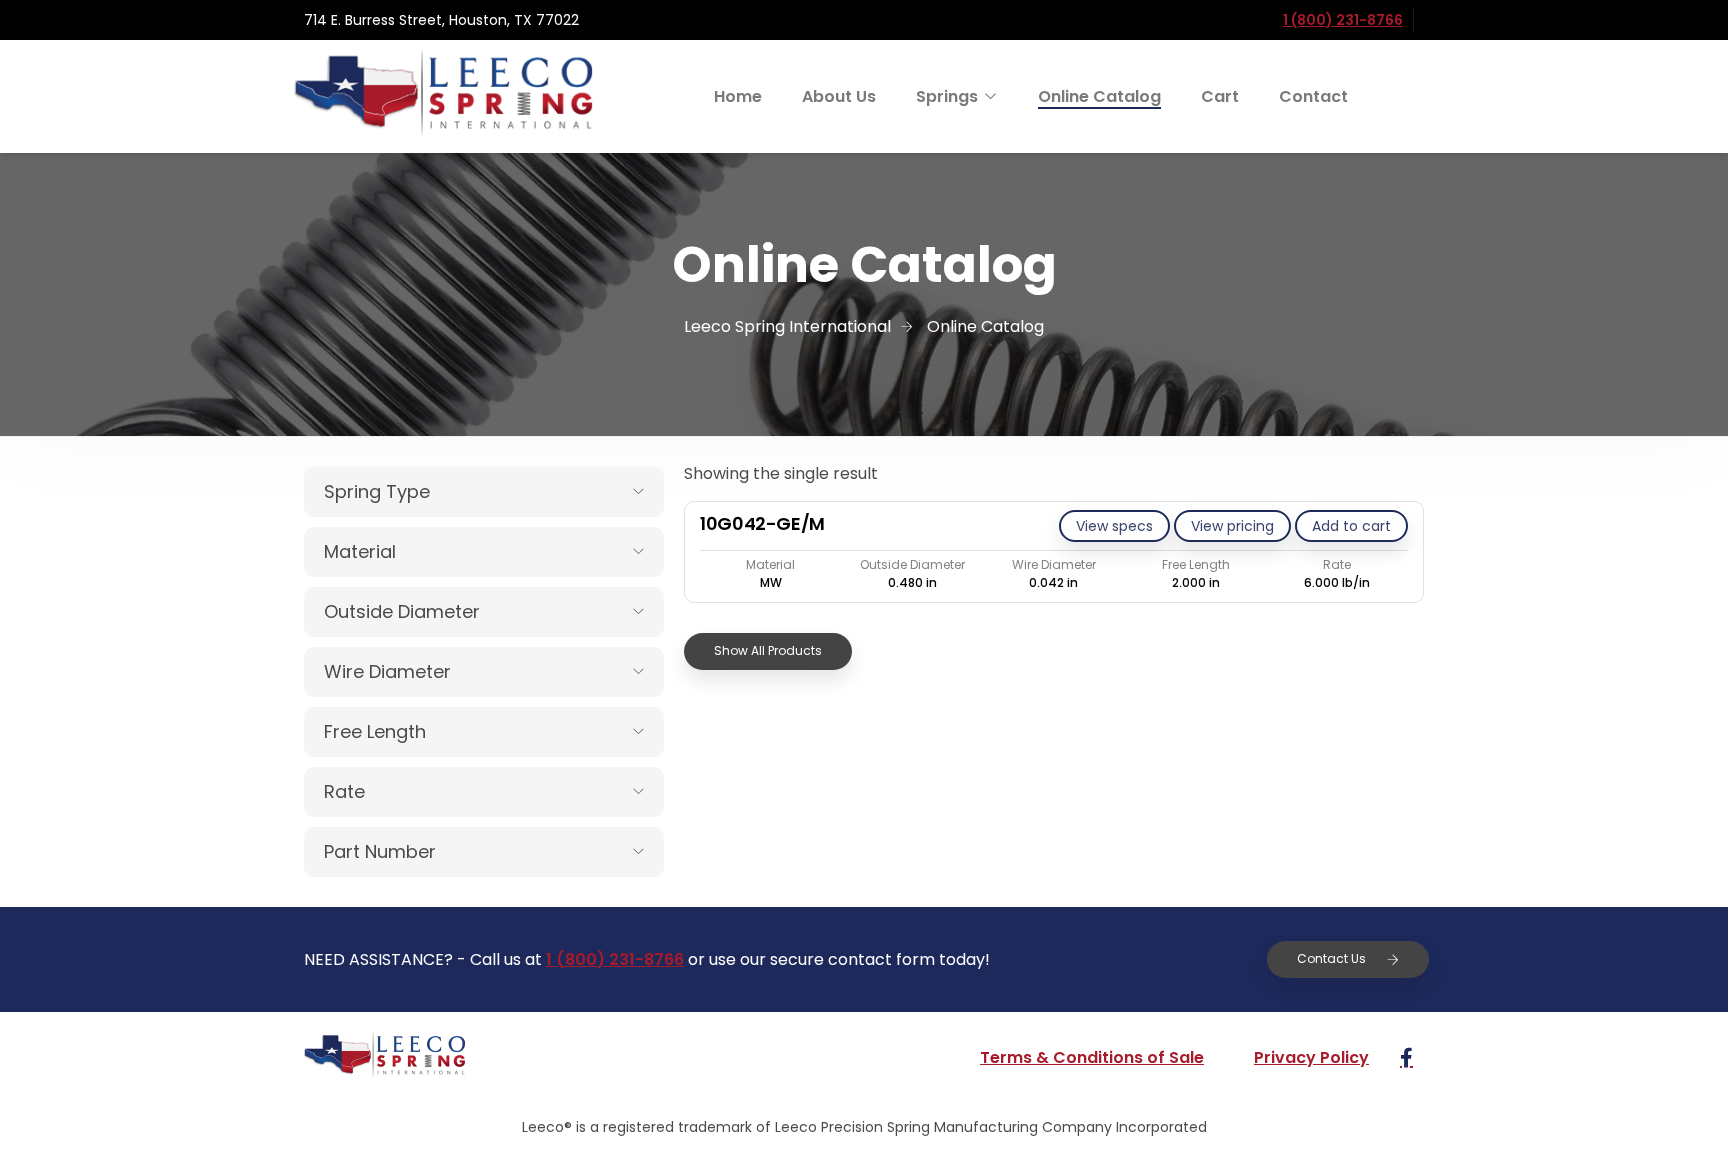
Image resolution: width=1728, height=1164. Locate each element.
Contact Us (1331, 958)
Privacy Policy (1311, 1057)
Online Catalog (1099, 96)
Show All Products (768, 650)
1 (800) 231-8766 (1343, 20)
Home (738, 96)
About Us (839, 96)
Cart (1220, 96)
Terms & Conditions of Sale (1092, 1057)
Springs (947, 96)
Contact (1313, 96)
